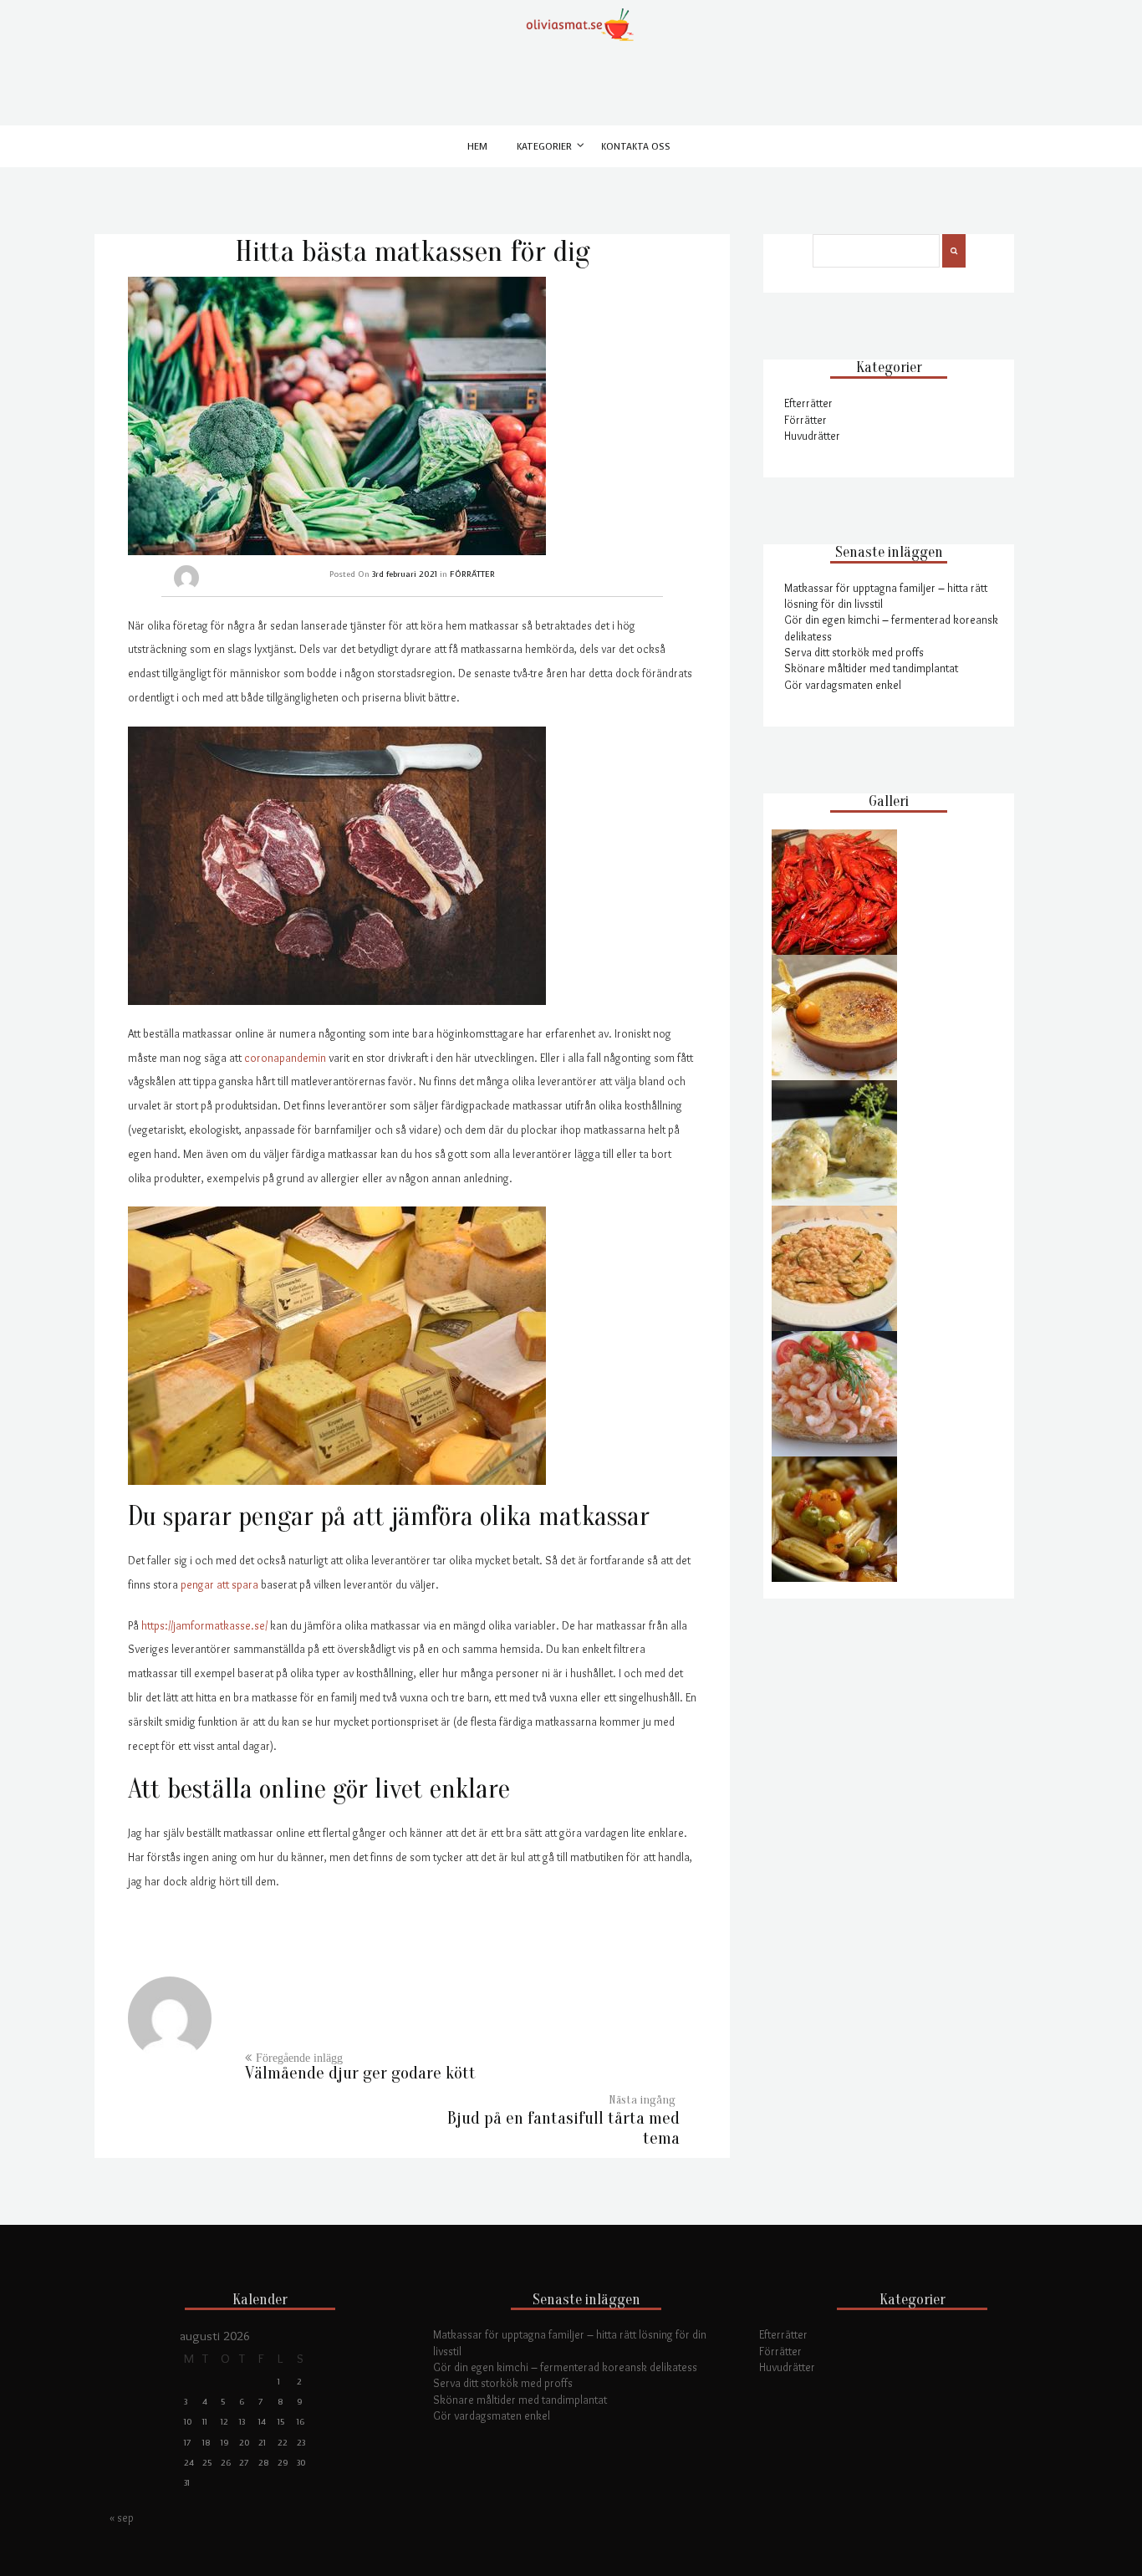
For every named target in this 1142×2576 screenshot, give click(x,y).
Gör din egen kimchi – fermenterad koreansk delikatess (565, 2367)
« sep (122, 2517)
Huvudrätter (812, 436)
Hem (477, 147)
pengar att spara (219, 1584)
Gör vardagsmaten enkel (843, 685)
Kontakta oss (636, 147)
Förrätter (806, 420)
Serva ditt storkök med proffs (854, 652)
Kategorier (544, 147)
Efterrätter (808, 403)
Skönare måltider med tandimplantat (871, 668)
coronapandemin (285, 1058)
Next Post (563, 2128)
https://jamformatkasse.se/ (204, 1625)
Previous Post (360, 2073)
